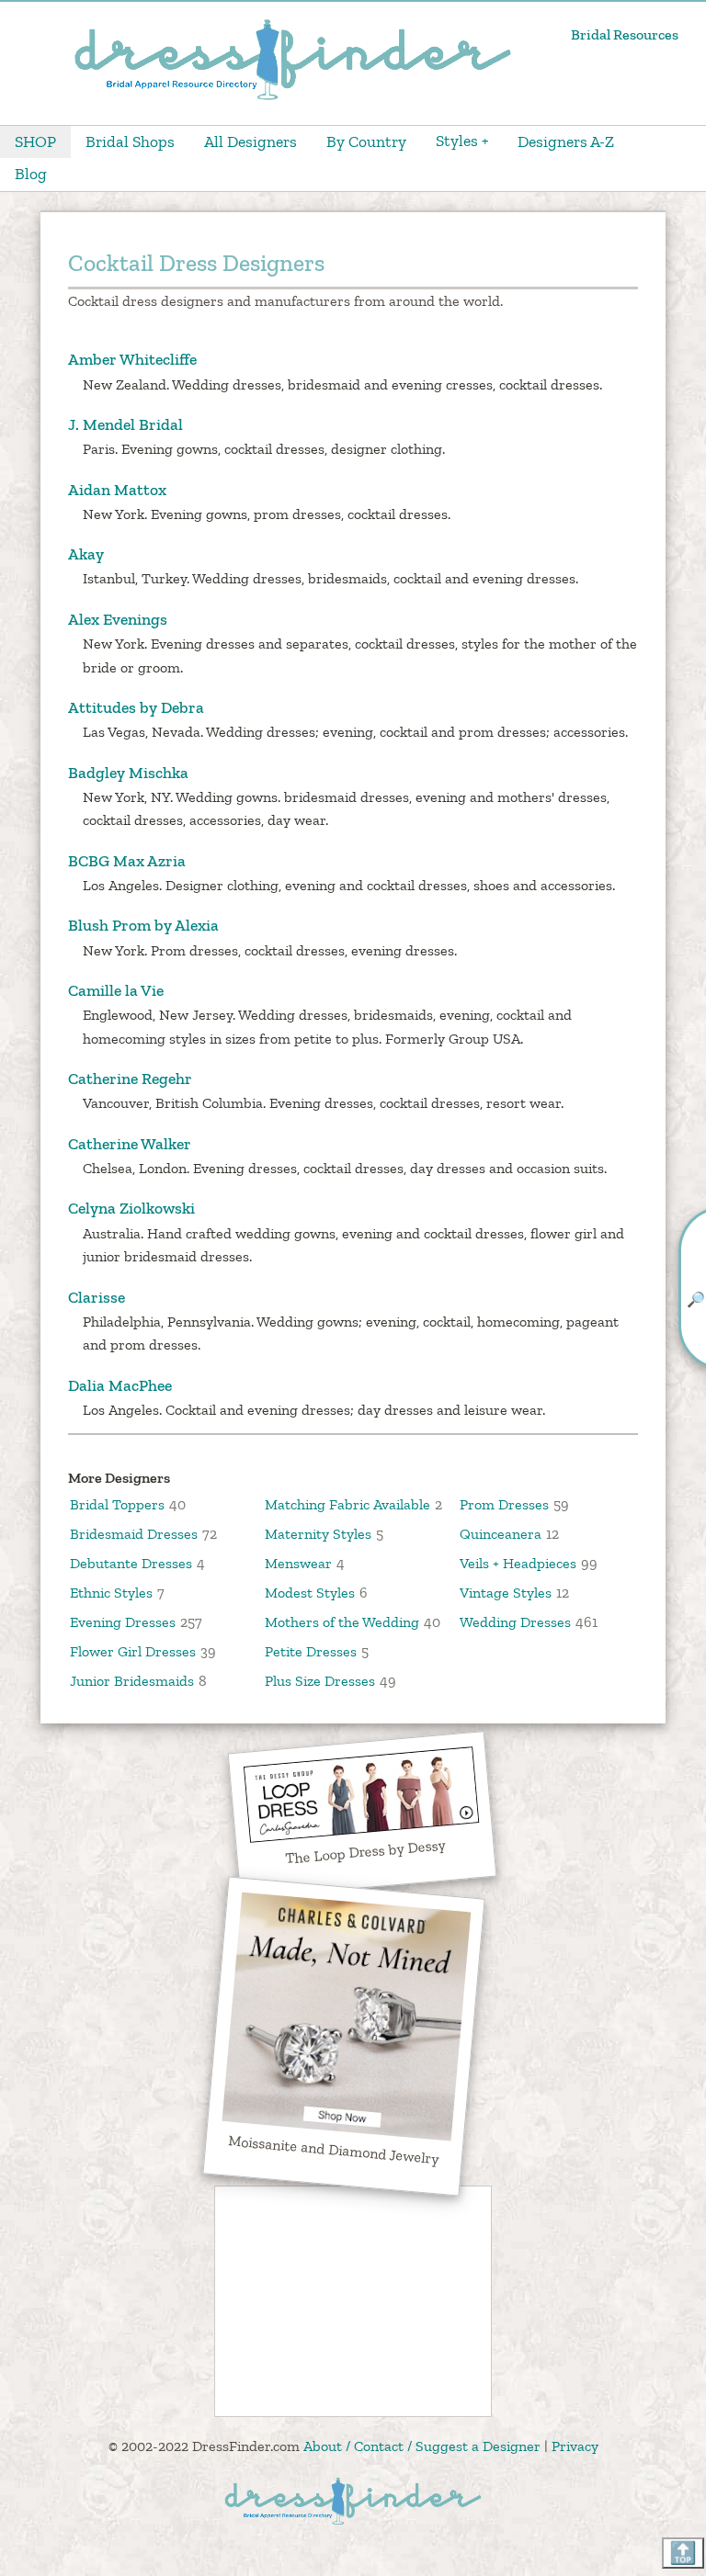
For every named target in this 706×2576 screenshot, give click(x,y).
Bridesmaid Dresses (134, 1534)
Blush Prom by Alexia (143, 925)
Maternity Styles (318, 1534)
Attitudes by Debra (136, 707)
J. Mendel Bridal (125, 424)
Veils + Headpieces (518, 1563)
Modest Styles (310, 1593)
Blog (31, 174)
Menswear (298, 1563)
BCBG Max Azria (127, 861)
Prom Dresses (504, 1504)
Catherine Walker (130, 1144)
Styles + (462, 141)
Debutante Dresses (131, 1563)
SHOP (35, 141)
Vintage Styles (506, 1593)
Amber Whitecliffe (132, 359)
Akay (86, 554)
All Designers (251, 141)
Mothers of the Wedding (342, 1622)
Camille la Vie (116, 990)
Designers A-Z (566, 141)
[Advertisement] (353, 2301)
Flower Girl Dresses (133, 1651)
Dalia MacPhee (120, 1385)
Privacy (575, 2446)
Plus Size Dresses (320, 1681)
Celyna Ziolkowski (131, 1208)
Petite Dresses (311, 1651)
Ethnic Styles (111, 1593)
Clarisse (97, 1297)
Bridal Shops (130, 141)
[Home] (293, 98)
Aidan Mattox (117, 490)
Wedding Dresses (515, 1622)
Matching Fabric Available (347, 1504)
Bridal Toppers (117, 1504)
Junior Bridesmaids (132, 1681)
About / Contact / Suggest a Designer (422, 2446)
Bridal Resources (625, 34)
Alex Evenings (118, 619)
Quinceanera (501, 1534)
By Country (366, 141)
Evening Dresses (123, 1622)
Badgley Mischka (128, 773)
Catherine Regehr (130, 1079)
